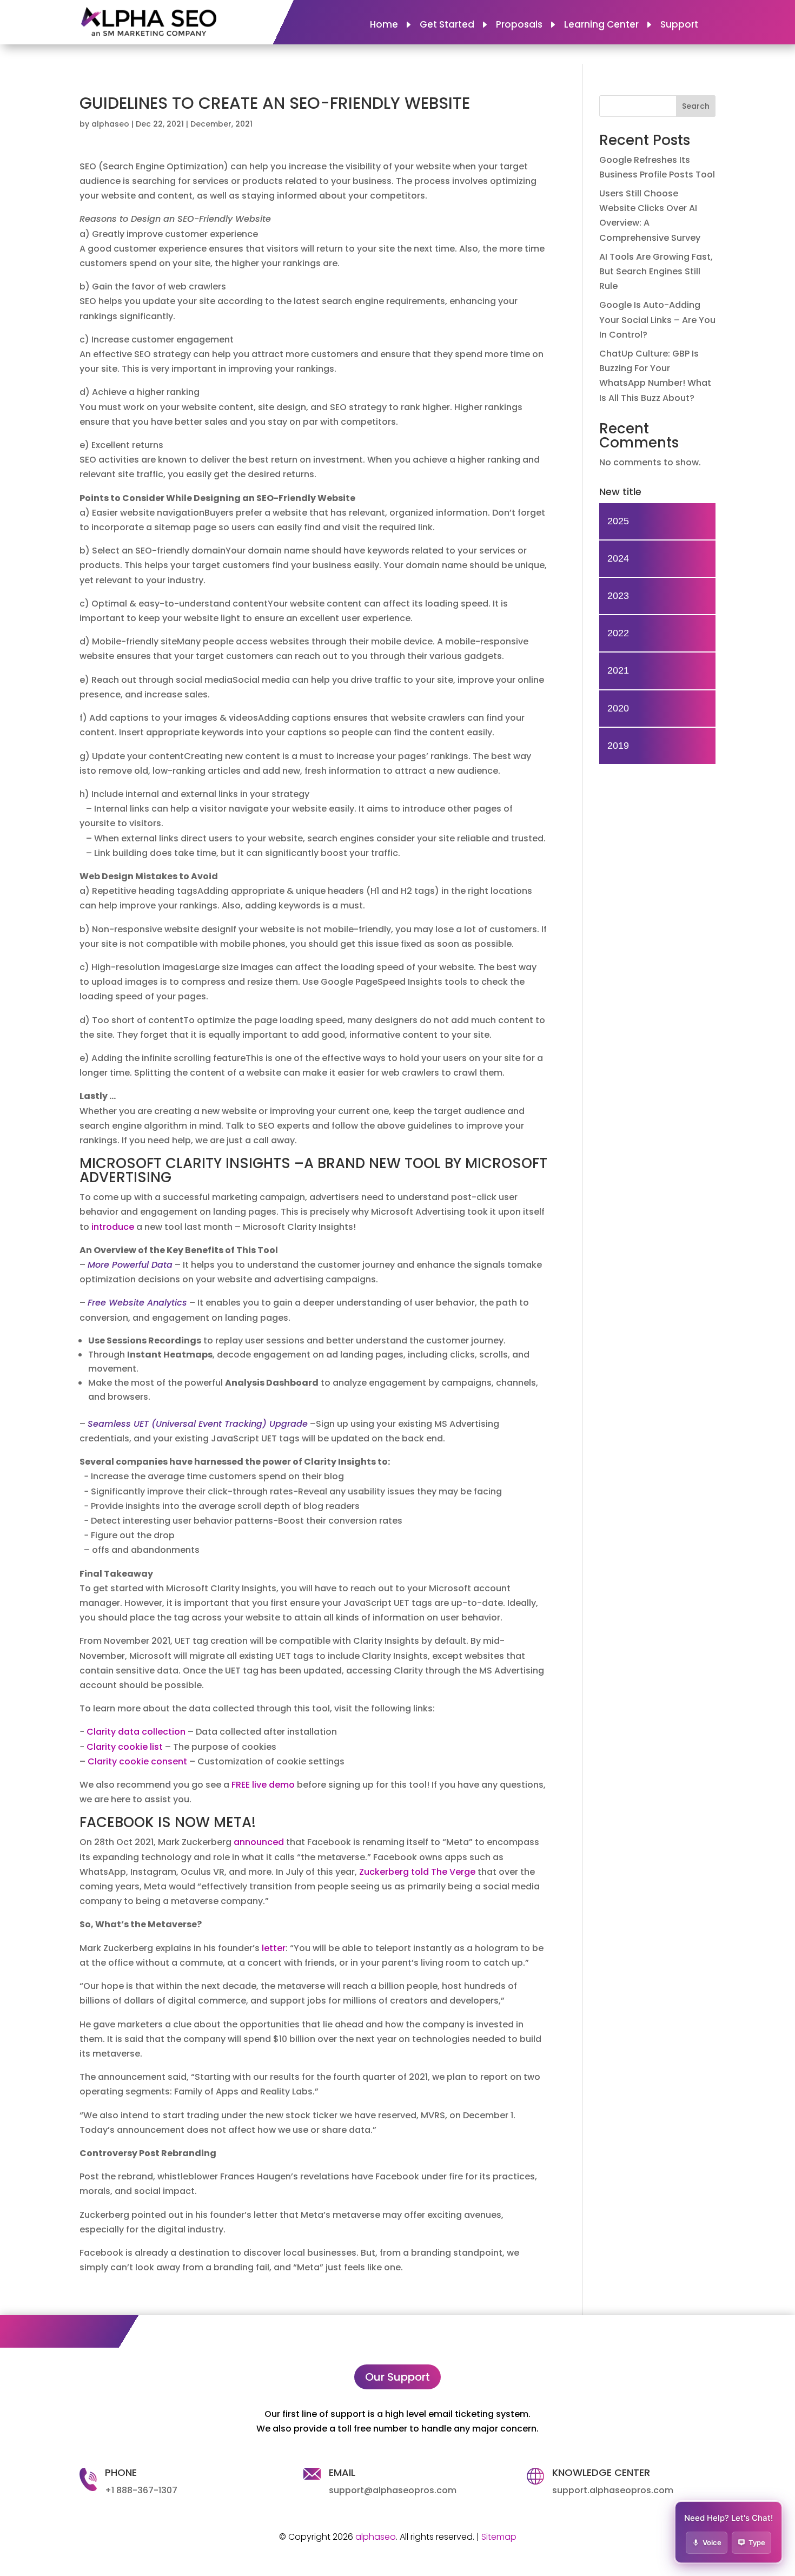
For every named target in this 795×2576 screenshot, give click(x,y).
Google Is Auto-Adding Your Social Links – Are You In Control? (657, 319)
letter (274, 1948)
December (211, 124)
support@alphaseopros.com (393, 2490)
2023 (618, 596)
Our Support (398, 2377)
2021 (244, 124)
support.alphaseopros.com (613, 2490)
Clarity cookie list (125, 1747)
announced (259, 1842)
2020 (618, 708)
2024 (618, 558)
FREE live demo (263, 1785)
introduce (113, 1227)
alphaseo (110, 124)
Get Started (447, 26)
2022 (618, 633)
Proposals (519, 26)
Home (384, 26)
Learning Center (601, 26)
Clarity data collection (136, 1732)
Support (679, 26)
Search (696, 106)
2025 (618, 521)
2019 (618, 746)
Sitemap (499, 2537)
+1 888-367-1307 (141, 2490)
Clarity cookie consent (137, 1761)
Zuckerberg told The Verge (417, 1872)
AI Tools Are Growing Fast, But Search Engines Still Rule (656, 271)
